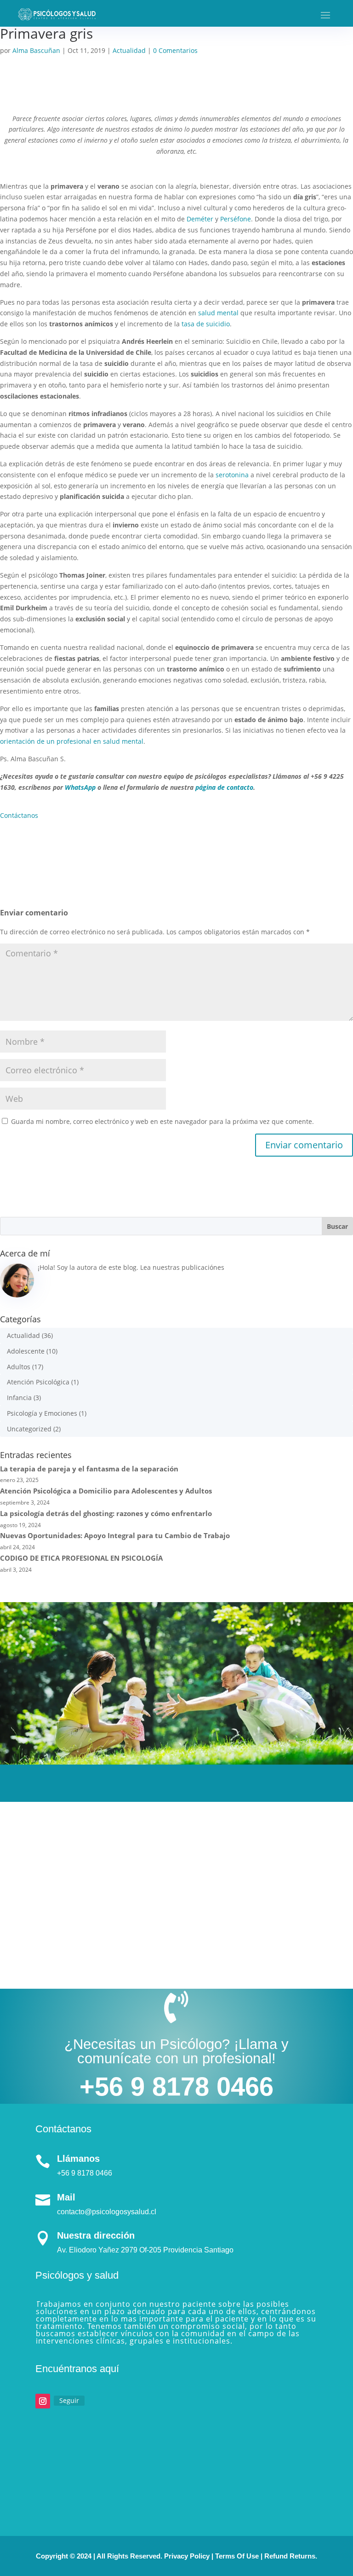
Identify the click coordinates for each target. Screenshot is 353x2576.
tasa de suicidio (206, 324)
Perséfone (236, 219)
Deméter (200, 219)
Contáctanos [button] (19, 815)
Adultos (19, 1367)
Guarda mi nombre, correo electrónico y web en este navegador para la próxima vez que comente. (162, 1121)
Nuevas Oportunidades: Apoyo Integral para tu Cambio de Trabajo (115, 1535)
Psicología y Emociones (42, 1413)
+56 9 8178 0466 (176, 2087)
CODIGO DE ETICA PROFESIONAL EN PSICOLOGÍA (81, 1558)
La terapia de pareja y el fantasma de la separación (89, 1469)
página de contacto (224, 787)
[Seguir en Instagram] (43, 2401)
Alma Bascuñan (36, 50)
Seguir (69, 2400)
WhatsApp (80, 787)
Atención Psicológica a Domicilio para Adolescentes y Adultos (106, 1491)
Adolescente (26, 1351)
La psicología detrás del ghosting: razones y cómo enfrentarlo (106, 1513)
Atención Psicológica (38, 1382)
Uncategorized (29, 1429)
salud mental (218, 313)
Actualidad (129, 50)
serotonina (232, 475)
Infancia (19, 1398)
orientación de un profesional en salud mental (72, 741)
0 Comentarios (175, 50)
